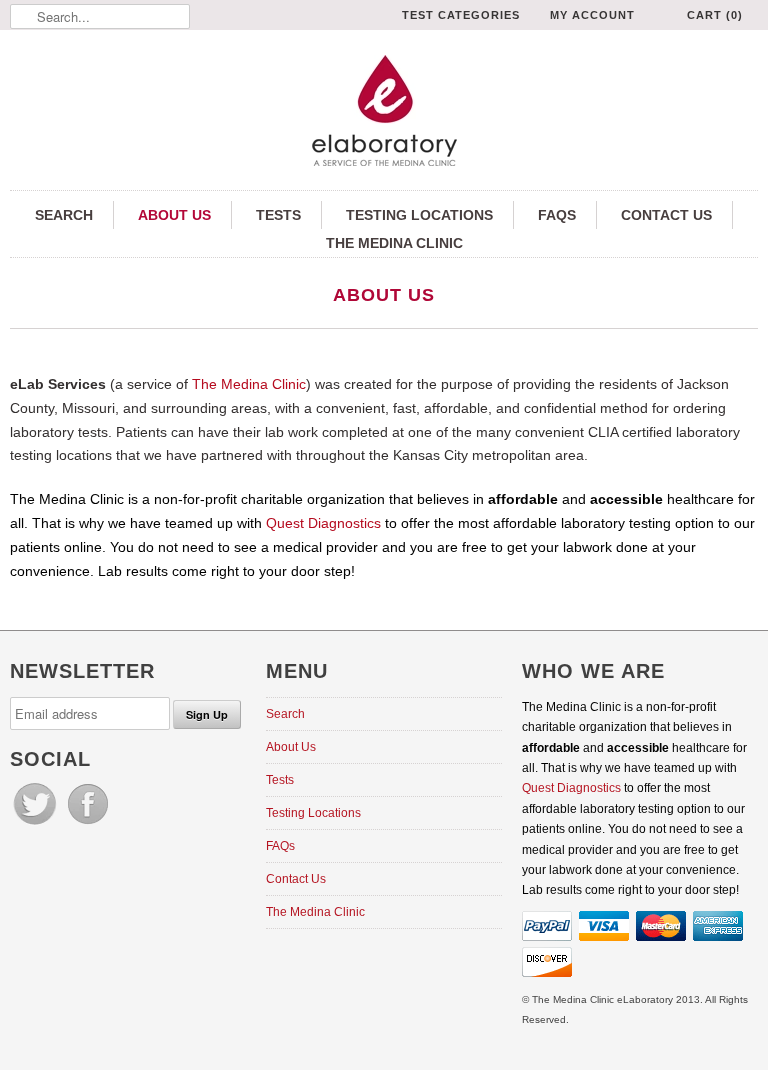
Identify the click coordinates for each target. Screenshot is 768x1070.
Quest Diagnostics (323, 523)
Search (64, 215)
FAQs (557, 215)
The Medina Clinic (394, 243)
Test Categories (461, 15)
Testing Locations (419, 215)
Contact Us (666, 215)
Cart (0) (715, 15)
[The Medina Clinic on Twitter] (36, 825)
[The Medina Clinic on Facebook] (88, 825)
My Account (592, 15)
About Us (174, 215)
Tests (278, 215)
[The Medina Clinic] (384, 112)
